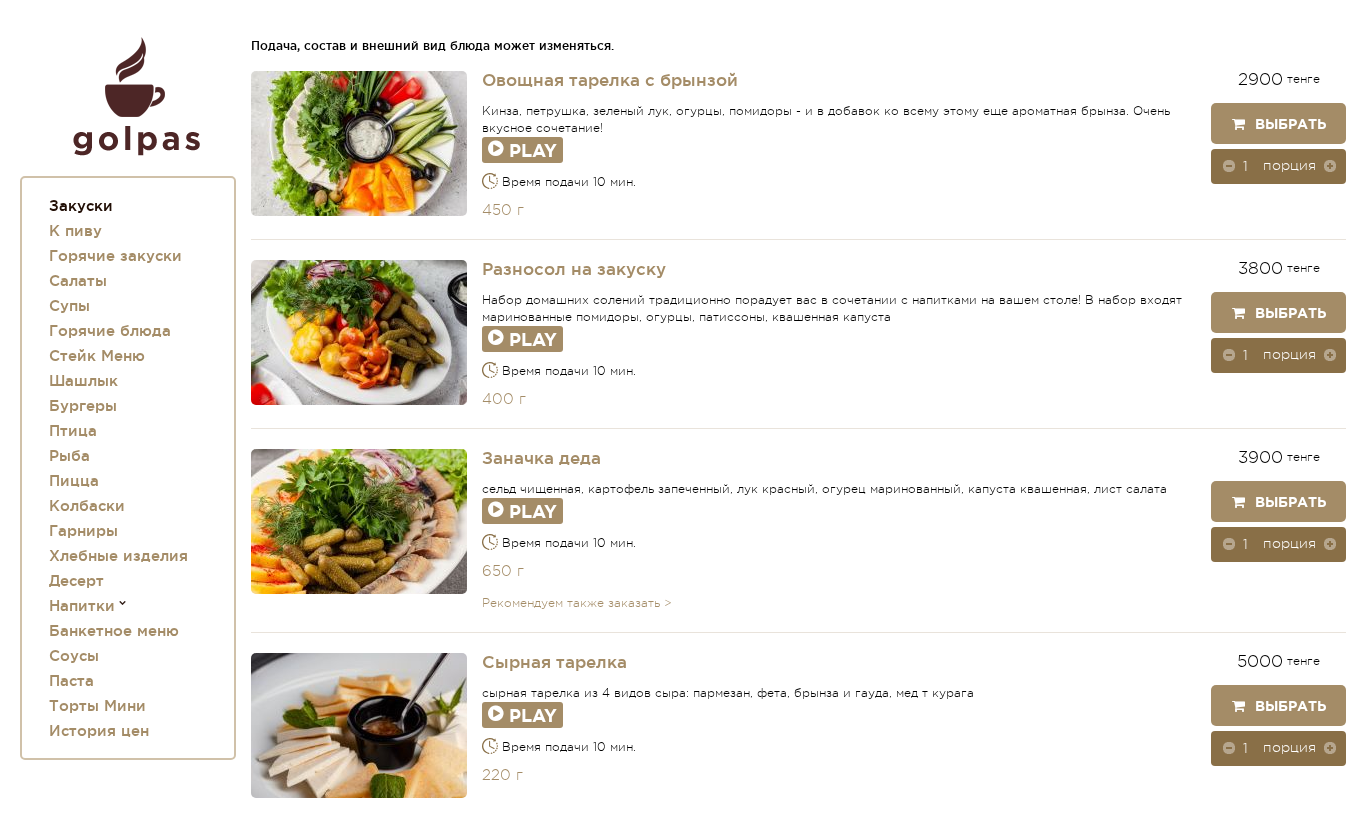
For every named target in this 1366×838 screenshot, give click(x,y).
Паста (71, 680)
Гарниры (83, 530)
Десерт (76, 580)
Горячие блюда (110, 330)
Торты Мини (97, 705)
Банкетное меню (114, 630)
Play (533, 150)
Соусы (74, 655)
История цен (99, 730)
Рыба (69, 455)
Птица (73, 430)
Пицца (74, 480)
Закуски (81, 205)
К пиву (75, 230)
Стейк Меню (97, 355)
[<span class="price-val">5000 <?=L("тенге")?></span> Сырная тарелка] (359, 725)
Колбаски (87, 505)
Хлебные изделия (118, 555)
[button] (1330, 165)
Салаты (78, 280)
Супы (69, 305)
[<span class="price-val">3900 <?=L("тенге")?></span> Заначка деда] (359, 521)
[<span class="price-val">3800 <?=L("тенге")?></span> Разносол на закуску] (359, 332)
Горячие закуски (115, 255)
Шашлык (83, 380)
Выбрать (1290, 124)
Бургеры (83, 405)
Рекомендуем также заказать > (577, 603)
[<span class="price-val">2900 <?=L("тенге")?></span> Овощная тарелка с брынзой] (359, 143)
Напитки (82, 605)
